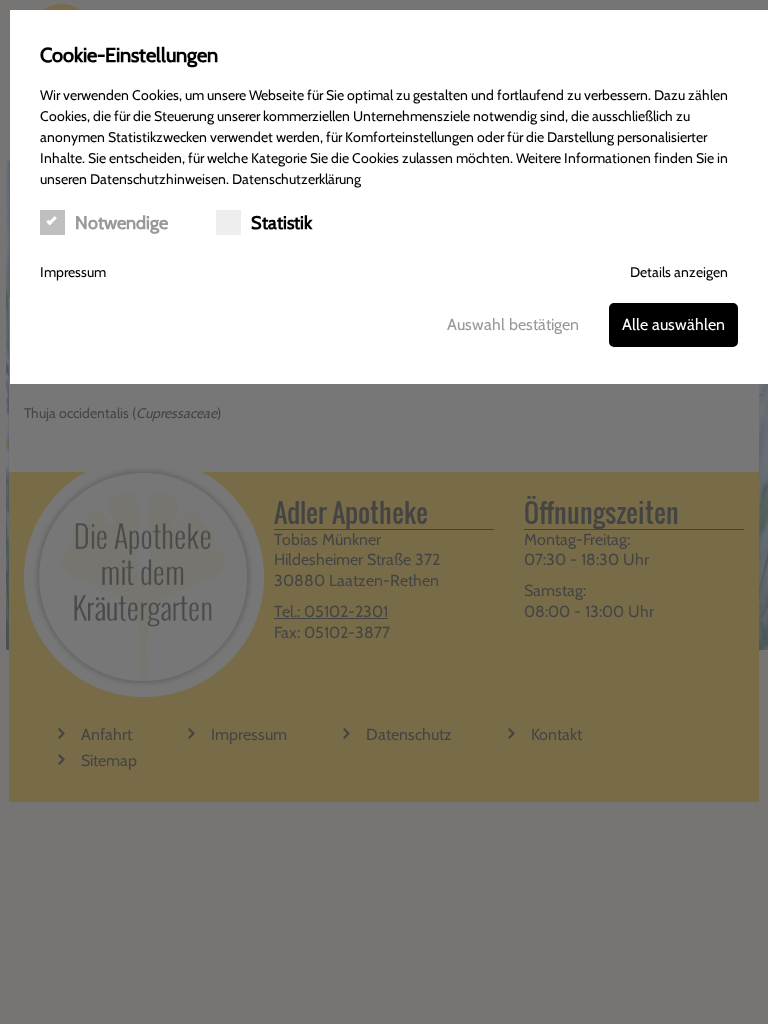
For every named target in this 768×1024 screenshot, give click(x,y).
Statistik (281, 223)
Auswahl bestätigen (513, 324)
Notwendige (121, 223)
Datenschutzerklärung (296, 179)
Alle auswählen (673, 324)
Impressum (73, 272)
